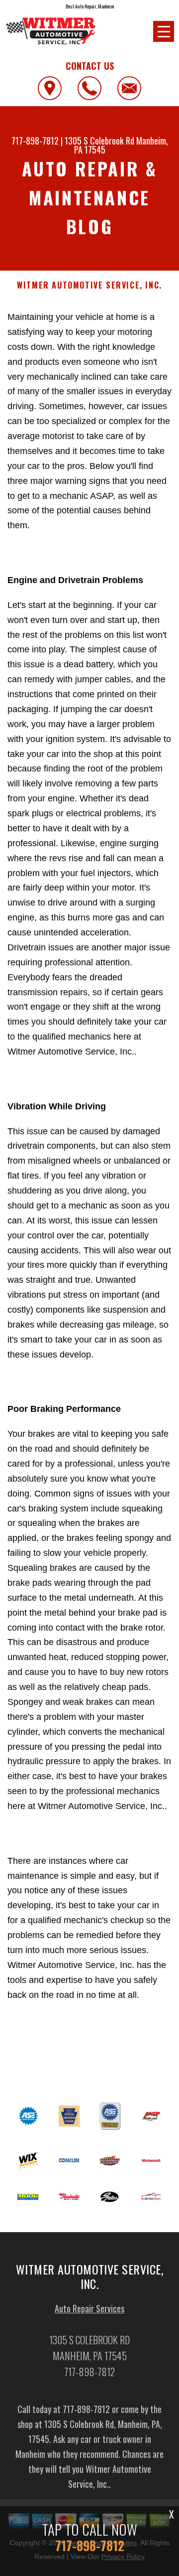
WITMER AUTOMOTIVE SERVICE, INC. (89, 285)
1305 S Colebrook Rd (99, 141)
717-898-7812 (35, 141)
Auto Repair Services (89, 2308)
